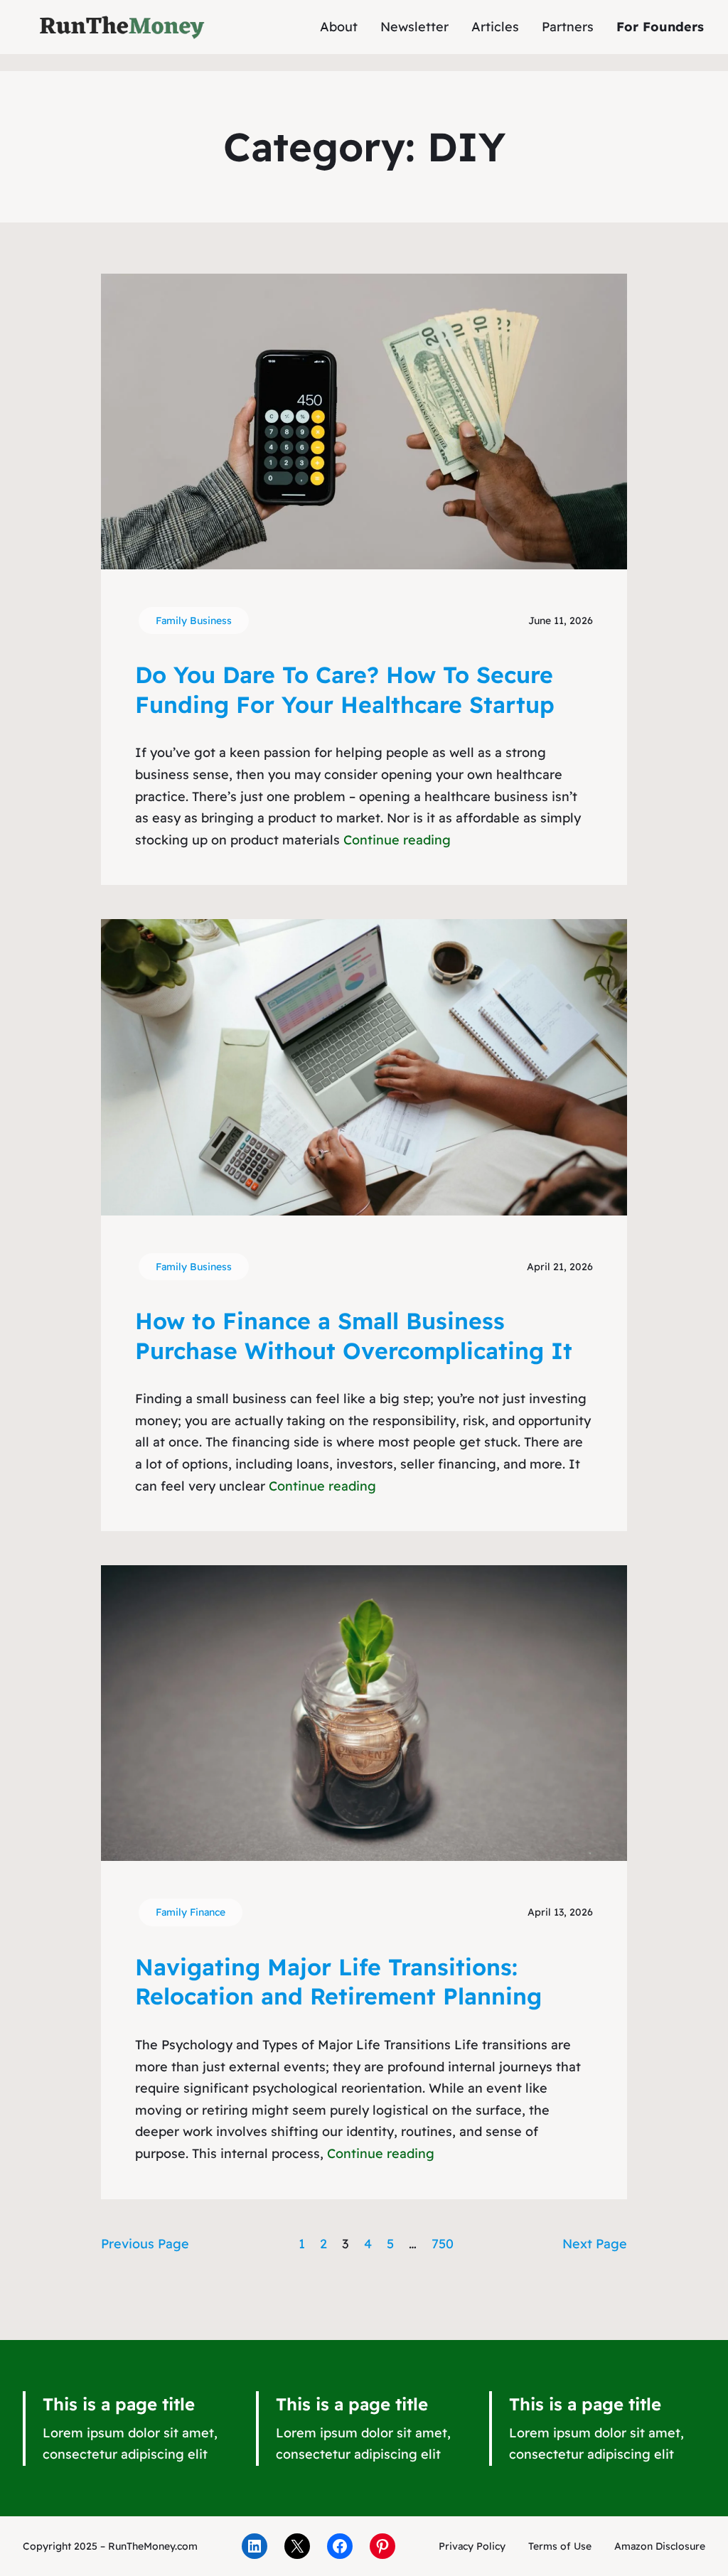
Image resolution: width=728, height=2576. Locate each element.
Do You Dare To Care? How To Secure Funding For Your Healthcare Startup (345, 689)
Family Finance (191, 1912)
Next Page (595, 2244)
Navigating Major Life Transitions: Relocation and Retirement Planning (338, 1982)
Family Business (194, 621)
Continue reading (397, 840)
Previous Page (145, 2244)
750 (443, 2244)
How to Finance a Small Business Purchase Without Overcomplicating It (354, 1336)
